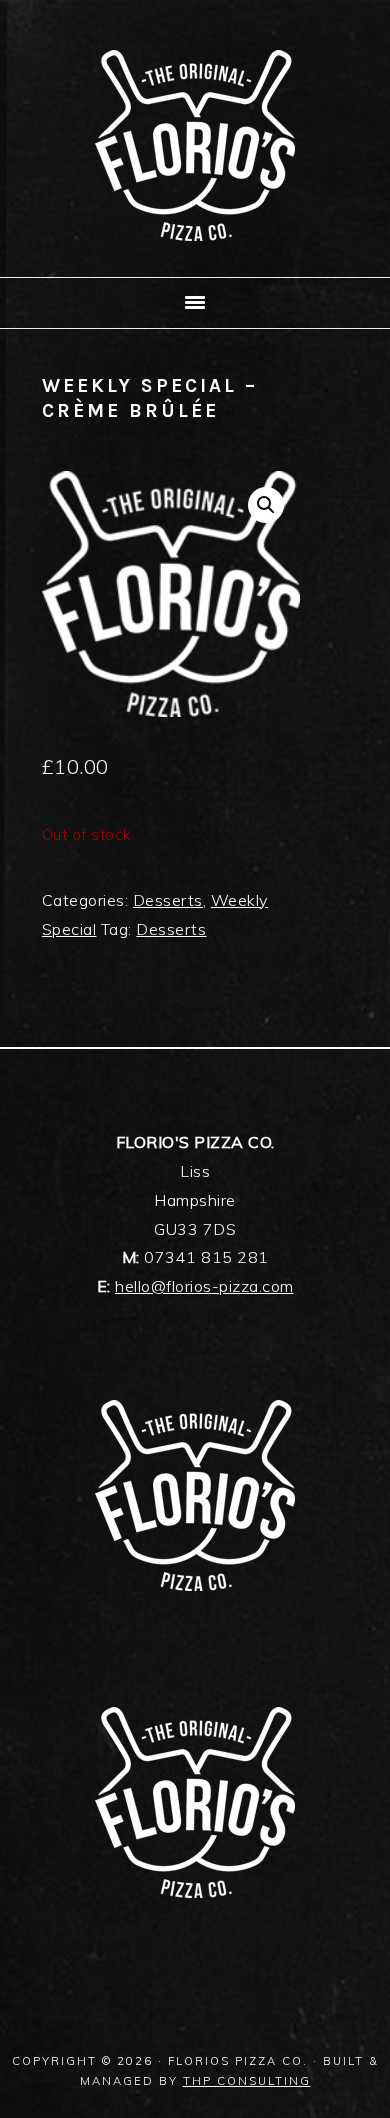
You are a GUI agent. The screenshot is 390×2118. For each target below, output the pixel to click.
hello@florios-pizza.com (204, 1286)
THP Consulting (247, 2081)
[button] (266, 505)
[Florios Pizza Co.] (195, 252)
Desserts (168, 900)
